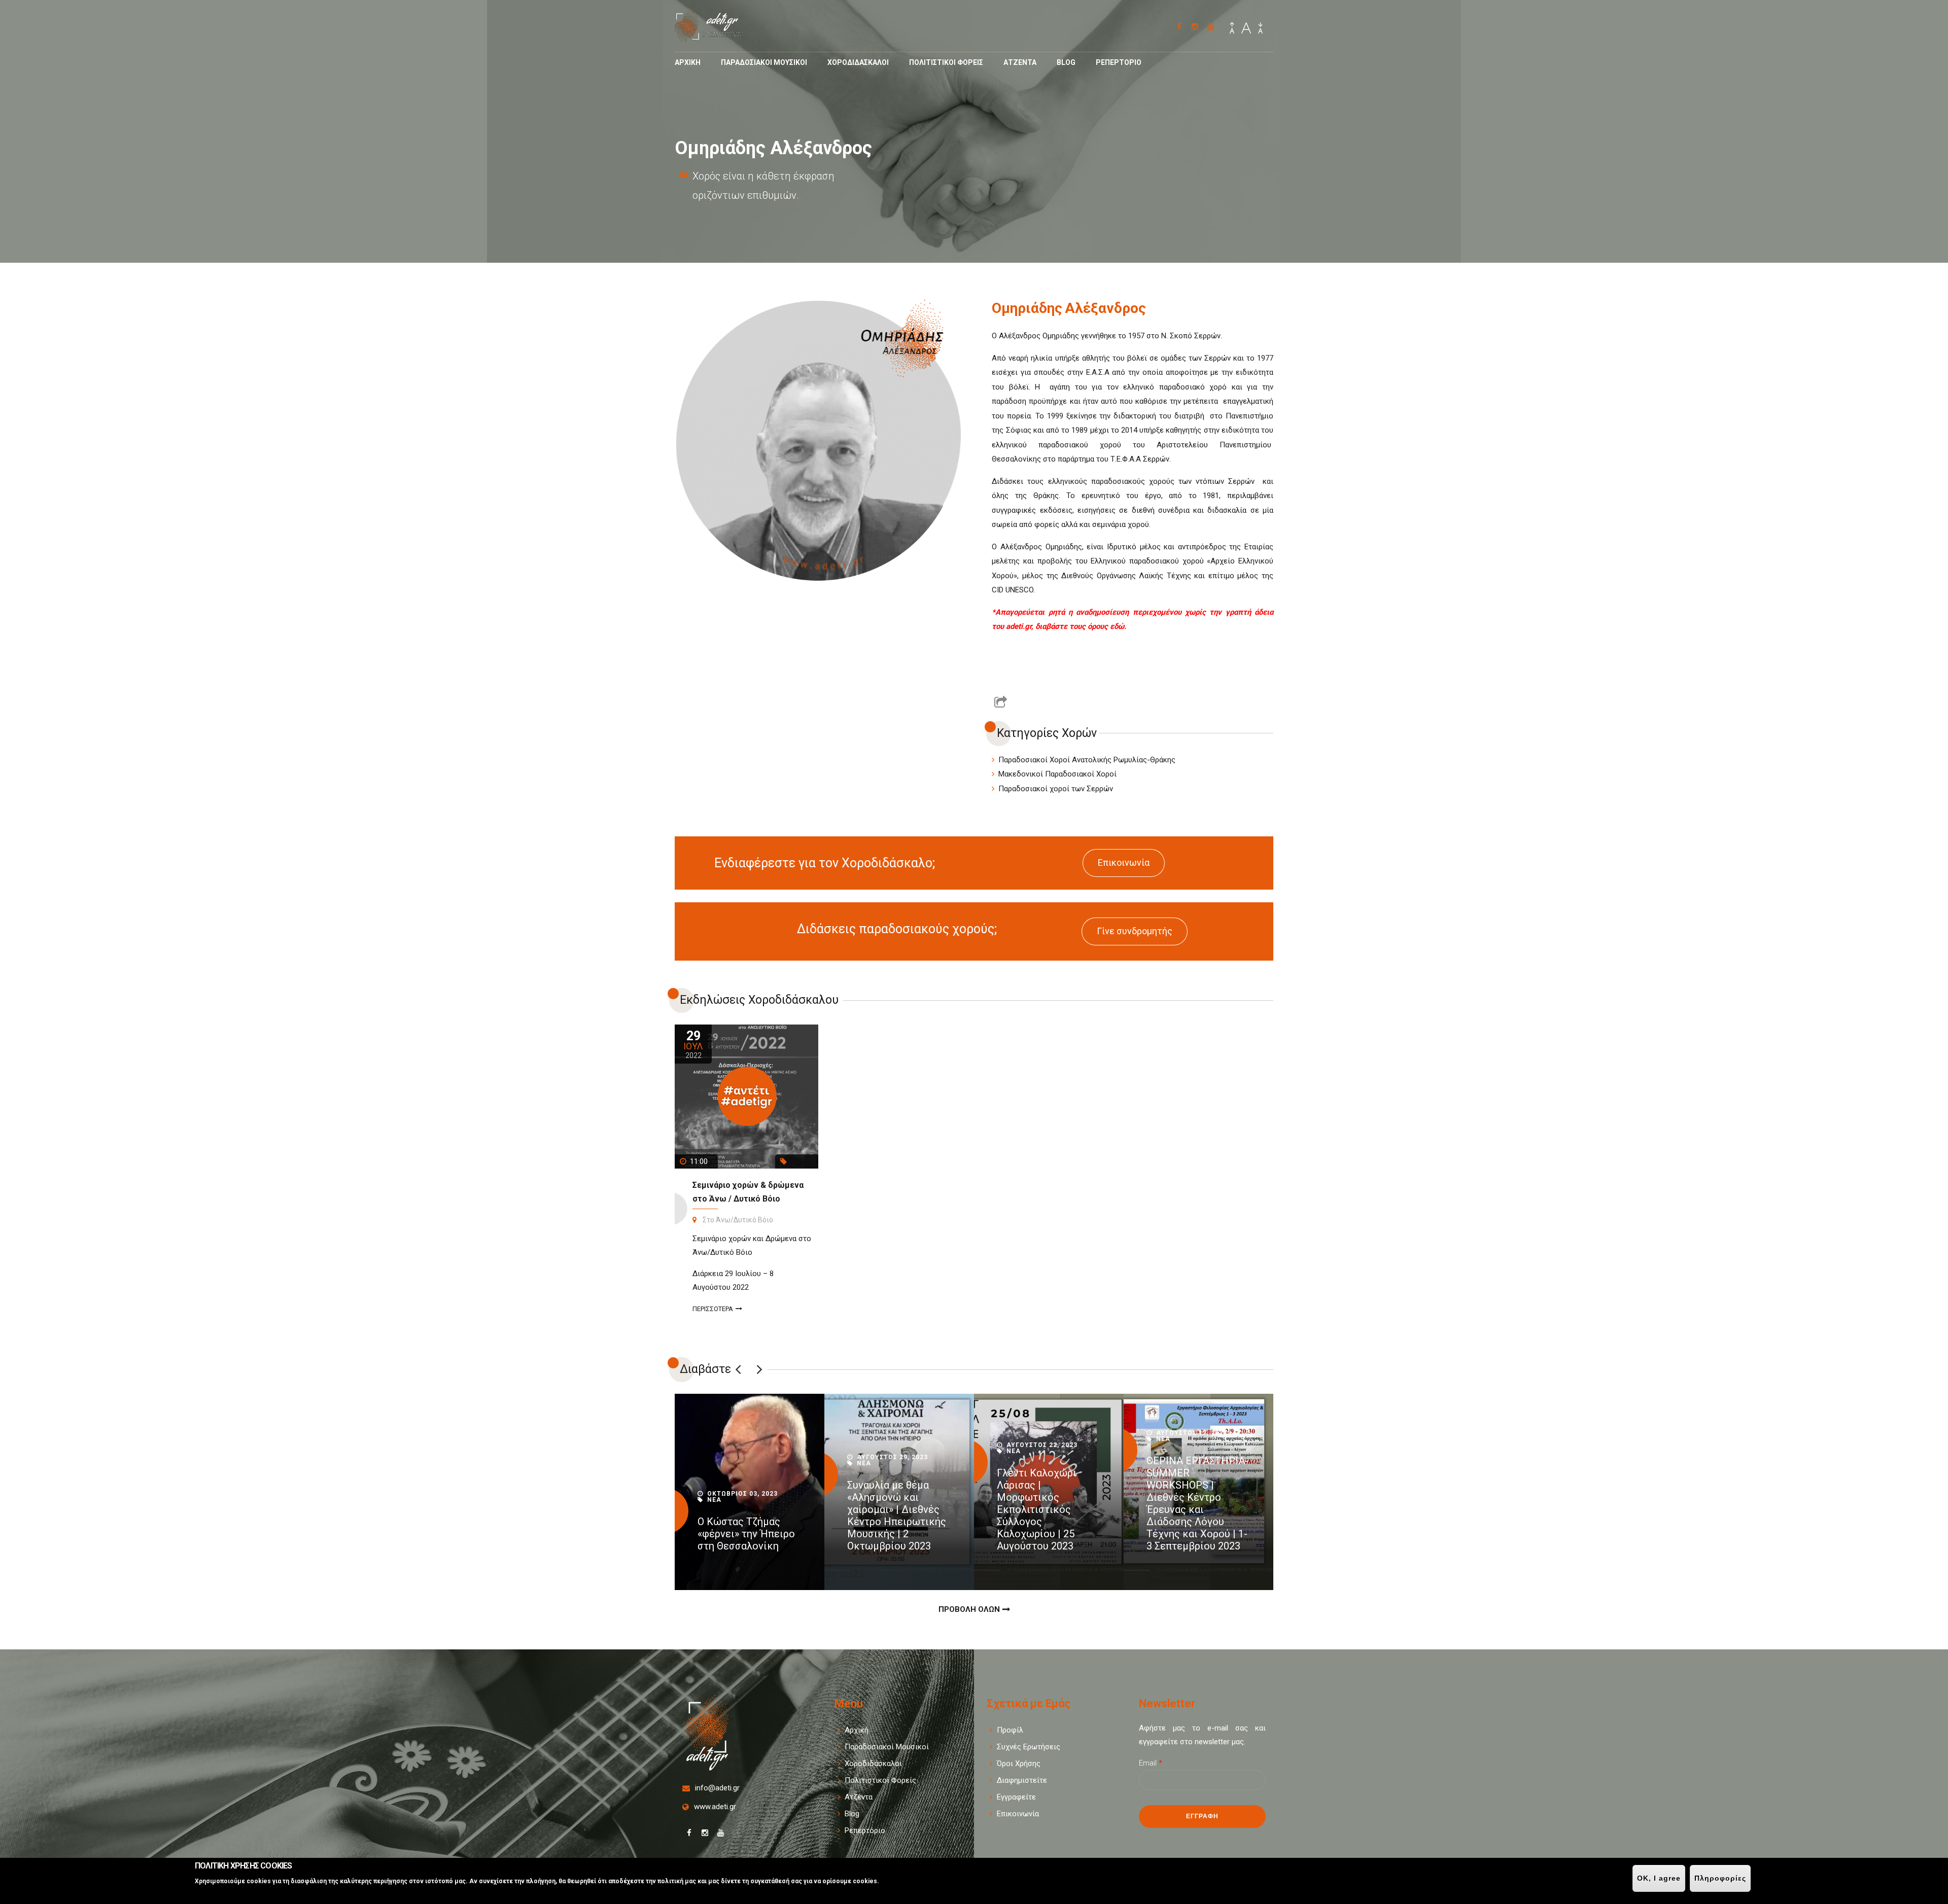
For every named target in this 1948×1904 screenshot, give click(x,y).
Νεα (714, 1500)
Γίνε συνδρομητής (1135, 931)
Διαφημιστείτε (1022, 1780)
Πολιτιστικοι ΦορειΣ (946, 62)
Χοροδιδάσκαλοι (873, 1764)
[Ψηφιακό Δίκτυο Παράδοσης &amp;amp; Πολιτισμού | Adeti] (716, 37)
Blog (1066, 62)
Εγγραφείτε (1016, 1797)
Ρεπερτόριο (865, 1830)
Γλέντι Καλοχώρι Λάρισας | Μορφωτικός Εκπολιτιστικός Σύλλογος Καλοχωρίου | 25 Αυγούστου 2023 (1037, 1509)
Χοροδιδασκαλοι (858, 62)
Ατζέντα (859, 1797)
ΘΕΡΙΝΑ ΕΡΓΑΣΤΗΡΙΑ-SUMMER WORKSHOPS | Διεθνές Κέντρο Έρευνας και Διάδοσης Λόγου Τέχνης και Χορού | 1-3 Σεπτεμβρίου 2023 (1197, 1503)
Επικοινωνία (1124, 862)
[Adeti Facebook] (1179, 27)
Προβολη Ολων (969, 1609)
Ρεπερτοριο (1119, 62)
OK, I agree (1659, 1878)
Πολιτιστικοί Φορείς (880, 1780)
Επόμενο (759, 1369)
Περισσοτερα (713, 1309)
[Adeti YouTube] (1211, 27)
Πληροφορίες (1720, 1878)
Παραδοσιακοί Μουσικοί (887, 1747)
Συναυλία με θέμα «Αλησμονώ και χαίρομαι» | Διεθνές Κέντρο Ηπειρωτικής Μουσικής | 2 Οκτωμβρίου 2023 (897, 1515)
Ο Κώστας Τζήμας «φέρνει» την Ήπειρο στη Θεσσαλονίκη (746, 1534)
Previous (738, 1369)
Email (1151, 1763)
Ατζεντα (1020, 62)
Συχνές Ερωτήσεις (1029, 1747)
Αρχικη (688, 62)
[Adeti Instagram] (1195, 27)
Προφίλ (1010, 1730)
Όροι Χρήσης (1019, 1764)
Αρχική (857, 1730)
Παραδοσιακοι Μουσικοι (764, 62)
